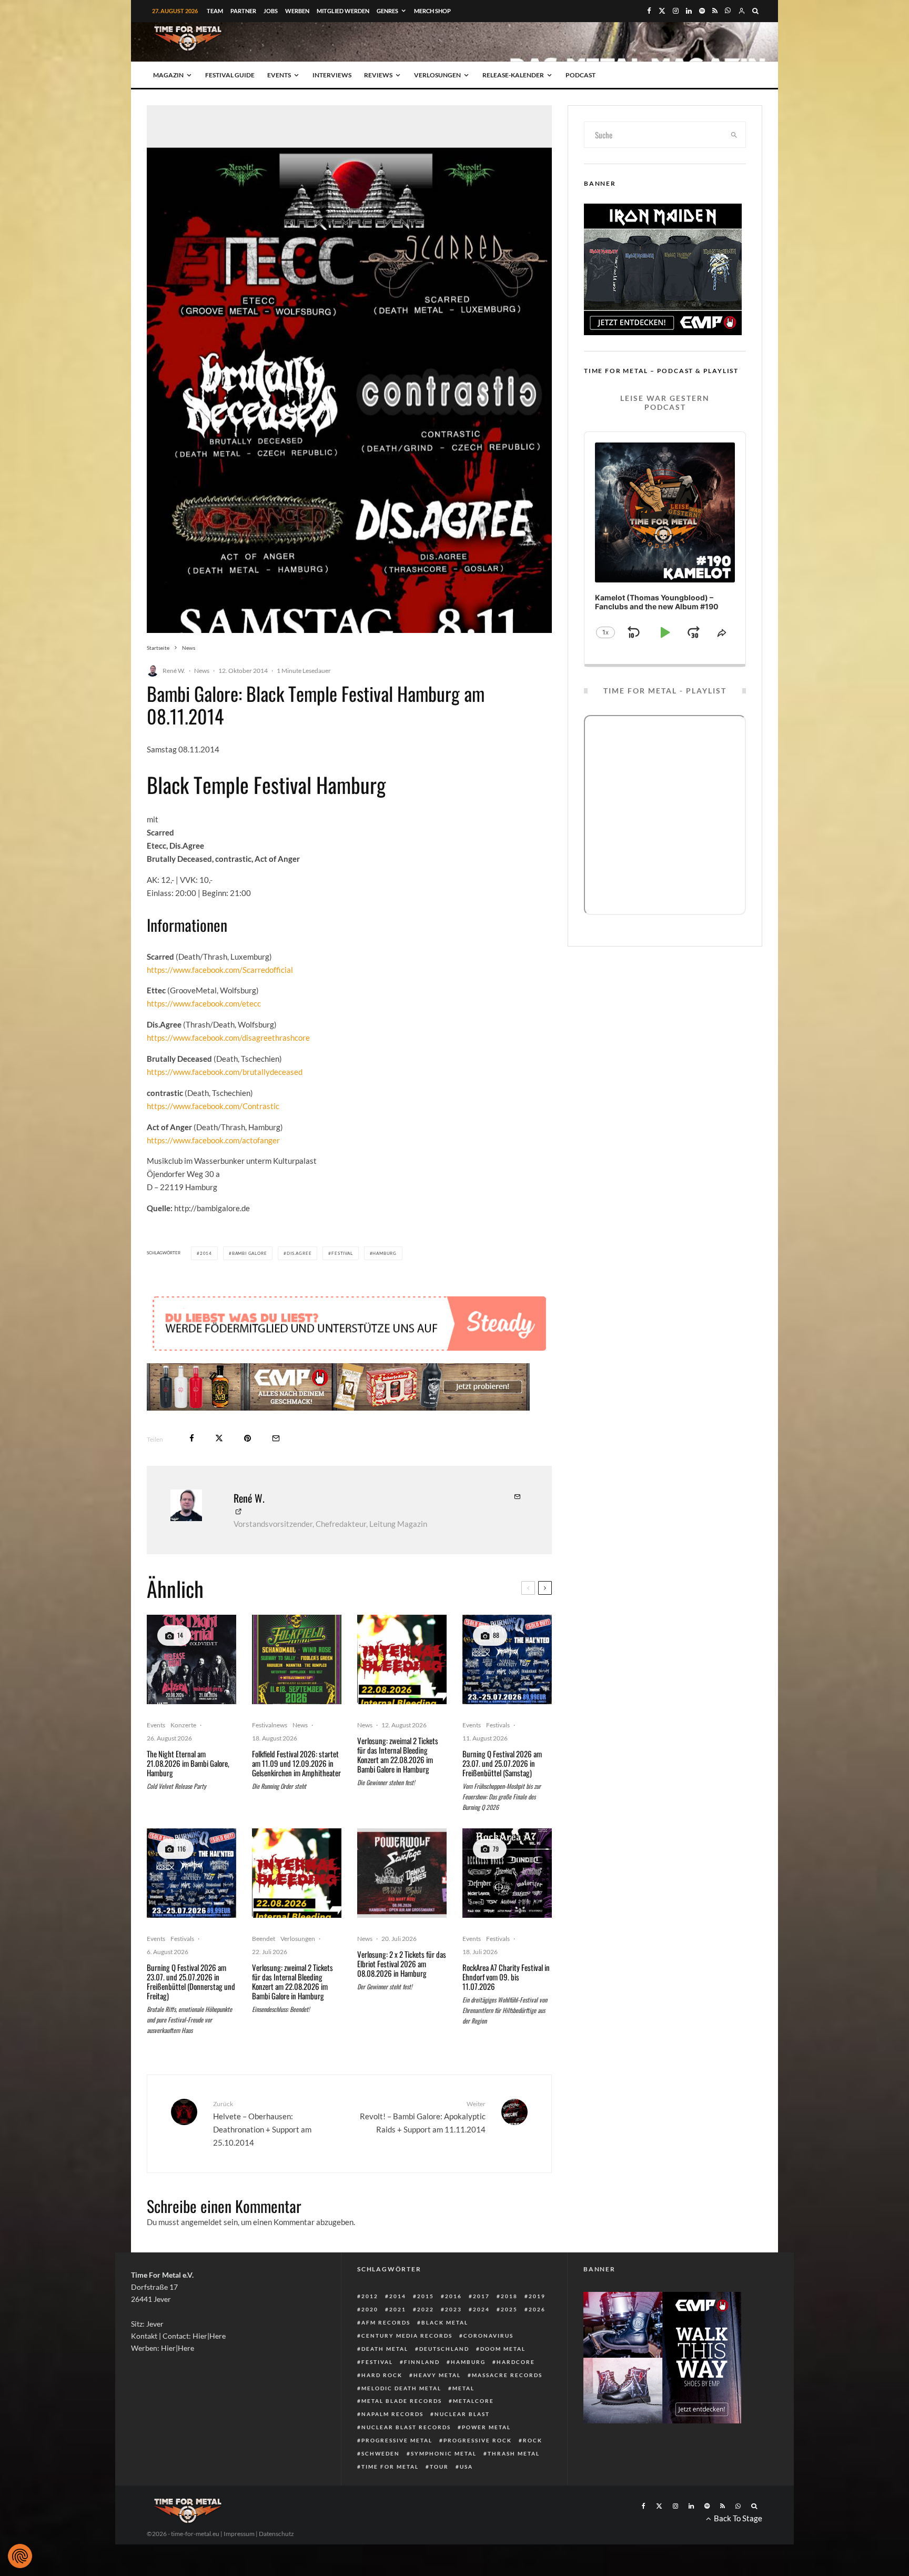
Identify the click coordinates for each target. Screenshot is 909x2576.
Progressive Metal (397, 2440)
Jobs (271, 11)
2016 (453, 2296)
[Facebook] (649, 11)
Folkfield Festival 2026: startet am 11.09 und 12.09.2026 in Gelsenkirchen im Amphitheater (296, 1763)
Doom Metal (503, 2349)
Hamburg (385, 1253)
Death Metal (385, 2349)
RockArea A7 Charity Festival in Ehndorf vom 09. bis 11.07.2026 (506, 1977)
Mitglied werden (343, 11)
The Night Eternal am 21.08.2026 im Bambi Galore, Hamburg (188, 1763)
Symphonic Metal (444, 2453)
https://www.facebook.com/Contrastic (213, 1106)
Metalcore (473, 2401)
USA (466, 2467)
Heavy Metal (437, 2375)
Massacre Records (507, 2375)
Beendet (264, 1939)
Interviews (332, 75)
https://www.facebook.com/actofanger (213, 1140)
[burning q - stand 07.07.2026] (507, 1659)
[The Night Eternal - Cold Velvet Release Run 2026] (191, 1659)
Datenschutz (276, 2534)
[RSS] (715, 11)
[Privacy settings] (20, 2556)
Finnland (422, 2362)
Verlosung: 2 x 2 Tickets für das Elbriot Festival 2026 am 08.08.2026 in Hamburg (402, 1964)
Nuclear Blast (462, 2414)
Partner (243, 11)
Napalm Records (392, 2414)
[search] (734, 135)
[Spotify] (702, 11)
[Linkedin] (689, 11)
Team (215, 11)
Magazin (168, 75)
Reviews (378, 75)
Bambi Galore (250, 1253)
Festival (342, 1253)
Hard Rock (382, 2375)
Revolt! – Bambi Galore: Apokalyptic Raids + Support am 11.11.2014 (423, 2117)
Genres (387, 11)
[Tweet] (219, 1438)
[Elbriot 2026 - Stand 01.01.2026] (402, 1873)
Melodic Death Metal (401, 2388)
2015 (426, 2296)
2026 (537, 2309)
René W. (174, 671)
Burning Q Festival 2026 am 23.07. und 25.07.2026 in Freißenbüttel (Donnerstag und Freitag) (191, 1981)
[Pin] (248, 1438)
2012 (370, 2296)
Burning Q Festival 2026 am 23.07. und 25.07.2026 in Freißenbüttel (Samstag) (502, 1763)
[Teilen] (192, 1438)
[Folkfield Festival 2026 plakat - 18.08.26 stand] (297, 1659)
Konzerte (183, 1725)
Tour (439, 2467)
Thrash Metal (514, 2453)
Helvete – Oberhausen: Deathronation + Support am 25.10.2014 (262, 2123)
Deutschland (444, 2349)
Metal (463, 2388)
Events (279, 75)
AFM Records (386, 2322)
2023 (453, 2309)
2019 (537, 2296)
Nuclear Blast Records (406, 2427)
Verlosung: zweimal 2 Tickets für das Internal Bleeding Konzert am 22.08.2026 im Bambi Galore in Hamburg (398, 1755)
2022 (426, 2309)
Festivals (498, 1725)
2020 (370, 2309)
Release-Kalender (513, 75)
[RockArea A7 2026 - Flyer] (507, 1873)
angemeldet (201, 2222)
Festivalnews (270, 1725)
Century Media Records (407, 2336)
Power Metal (486, 2427)
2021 (398, 2309)
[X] (662, 11)
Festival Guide (230, 75)
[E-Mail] (276, 1438)
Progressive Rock (478, 2440)
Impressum (239, 2534)
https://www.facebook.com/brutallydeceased (225, 1072)
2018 (509, 2296)
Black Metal (445, 2322)
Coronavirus (488, 2336)
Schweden (381, 2453)
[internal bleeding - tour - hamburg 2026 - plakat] (402, 1659)
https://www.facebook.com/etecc (204, 1003)
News (202, 671)
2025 (509, 2309)
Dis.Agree (299, 1253)
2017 (481, 2296)
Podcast (580, 75)
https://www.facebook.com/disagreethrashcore (228, 1038)
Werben (297, 11)
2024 (481, 2309)
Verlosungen (437, 75)
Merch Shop (432, 11)
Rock (533, 2440)
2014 (206, 1253)
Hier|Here (209, 2336)
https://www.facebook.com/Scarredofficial (220, 970)
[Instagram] (676, 11)
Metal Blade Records (402, 2401)
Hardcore (516, 2362)
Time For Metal (390, 2467)
